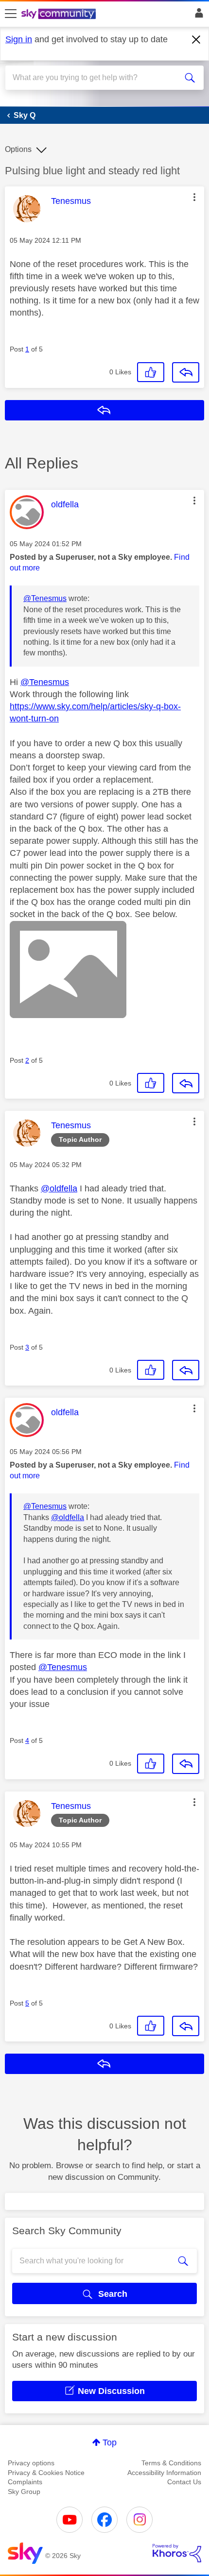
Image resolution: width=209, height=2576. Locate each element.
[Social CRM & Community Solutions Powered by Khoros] (177, 2553)
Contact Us (184, 2482)
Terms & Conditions (171, 2463)
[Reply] (186, 372)
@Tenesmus (45, 598)
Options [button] (18, 149)
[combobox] (95, 78)
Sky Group (24, 2492)
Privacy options (31, 2463)
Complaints (25, 2482)
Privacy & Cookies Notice (46, 2473)
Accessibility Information (164, 2473)
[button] (194, 197)
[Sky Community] (60, 15)
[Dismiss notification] (196, 40)
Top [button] (110, 2442)
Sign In (197, 16)
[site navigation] (11, 14)
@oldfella (59, 1188)
